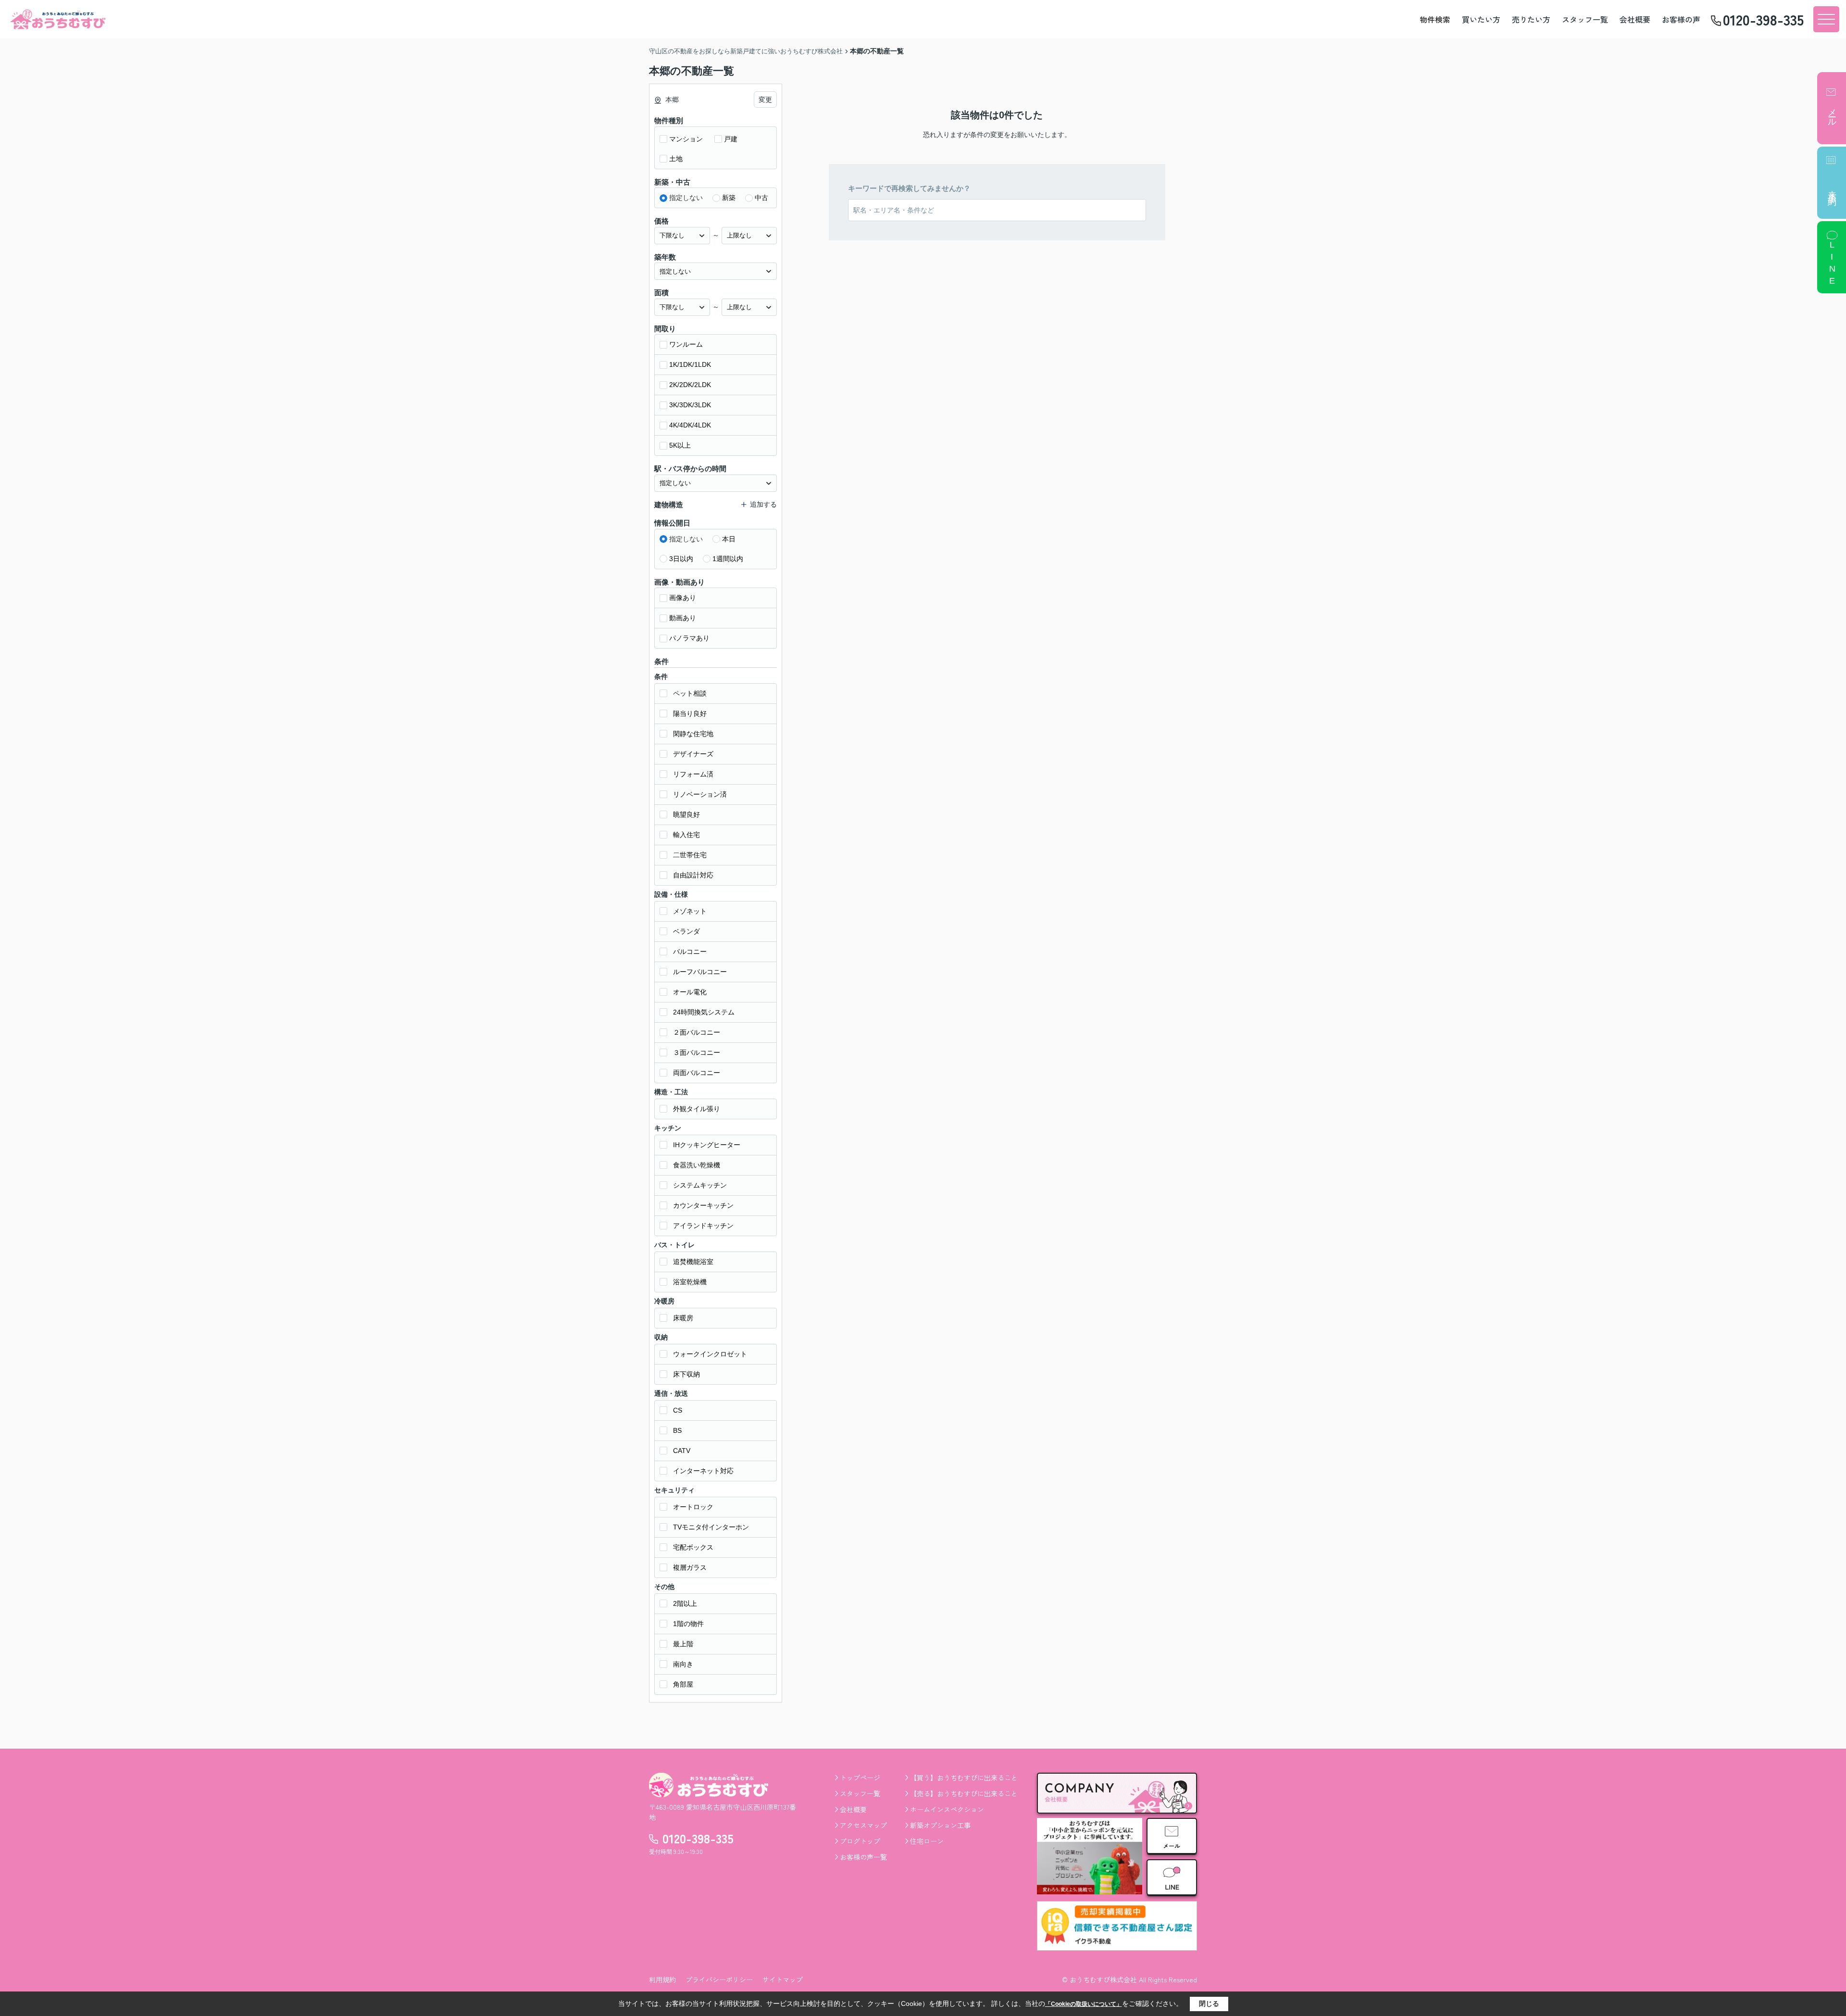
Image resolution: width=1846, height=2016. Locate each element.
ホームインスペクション (947, 1809)
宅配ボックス (693, 1547)
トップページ (860, 1778)
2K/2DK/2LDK (690, 385)
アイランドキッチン (703, 1226)
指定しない (686, 198)
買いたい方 (1481, 19)
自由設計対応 (693, 875)
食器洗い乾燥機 (697, 1165)
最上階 (683, 1644)
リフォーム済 (693, 774)
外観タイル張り (697, 1109)
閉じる (1209, 2003)
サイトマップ (783, 1979)
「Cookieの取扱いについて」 (1084, 2004)
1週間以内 (728, 559)
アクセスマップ (863, 1825)
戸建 (731, 139)
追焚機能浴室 (693, 1262)
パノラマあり (689, 638)
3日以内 (681, 559)
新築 (729, 198)
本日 (729, 539)
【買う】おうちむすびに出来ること (964, 1778)
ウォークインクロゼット (710, 1354)
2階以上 (685, 1603)
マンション (686, 139)
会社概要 (1635, 19)
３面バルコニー (697, 1052)
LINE (1832, 264)
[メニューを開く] (1826, 19)
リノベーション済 (700, 794)
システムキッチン (700, 1185)
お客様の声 (1681, 19)
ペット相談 (690, 693)
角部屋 (683, 1684)
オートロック (693, 1507)
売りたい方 (1531, 19)
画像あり (683, 598)
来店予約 (1832, 188)
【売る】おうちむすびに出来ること (964, 1793)
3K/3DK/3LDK (690, 405)
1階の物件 (688, 1624)
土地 (676, 159)
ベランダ (686, 931)
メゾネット (690, 911)
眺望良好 (686, 814)
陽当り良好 (690, 714)
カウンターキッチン (703, 1205)
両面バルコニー (697, 1073)
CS (678, 1410)
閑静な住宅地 (693, 734)
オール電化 (690, 992)
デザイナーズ (693, 754)
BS (677, 1430)
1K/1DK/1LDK (690, 364)
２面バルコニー (697, 1032)
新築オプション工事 (940, 1825)
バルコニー (690, 952)
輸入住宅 (686, 835)
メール (1832, 113)
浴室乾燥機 (690, 1282)
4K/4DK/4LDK (690, 425)
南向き (683, 1664)
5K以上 (680, 445)
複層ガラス (690, 1567)
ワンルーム (686, 344)
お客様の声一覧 (863, 1857)
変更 (765, 100)
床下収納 (686, 1374)
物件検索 (1435, 19)
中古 (761, 198)
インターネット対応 (703, 1471)
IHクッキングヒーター (707, 1145)
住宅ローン (927, 1841)
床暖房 (683, 1318)
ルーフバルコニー (700, 972)
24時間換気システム (704, 1012)
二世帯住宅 (690, 855)
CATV (682, 1451)
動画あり (683, 618)
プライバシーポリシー (719, 1979)
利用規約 (662, 1979)
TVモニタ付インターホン (711, 1527)
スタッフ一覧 (1585, 19)
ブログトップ (860, 1841)
